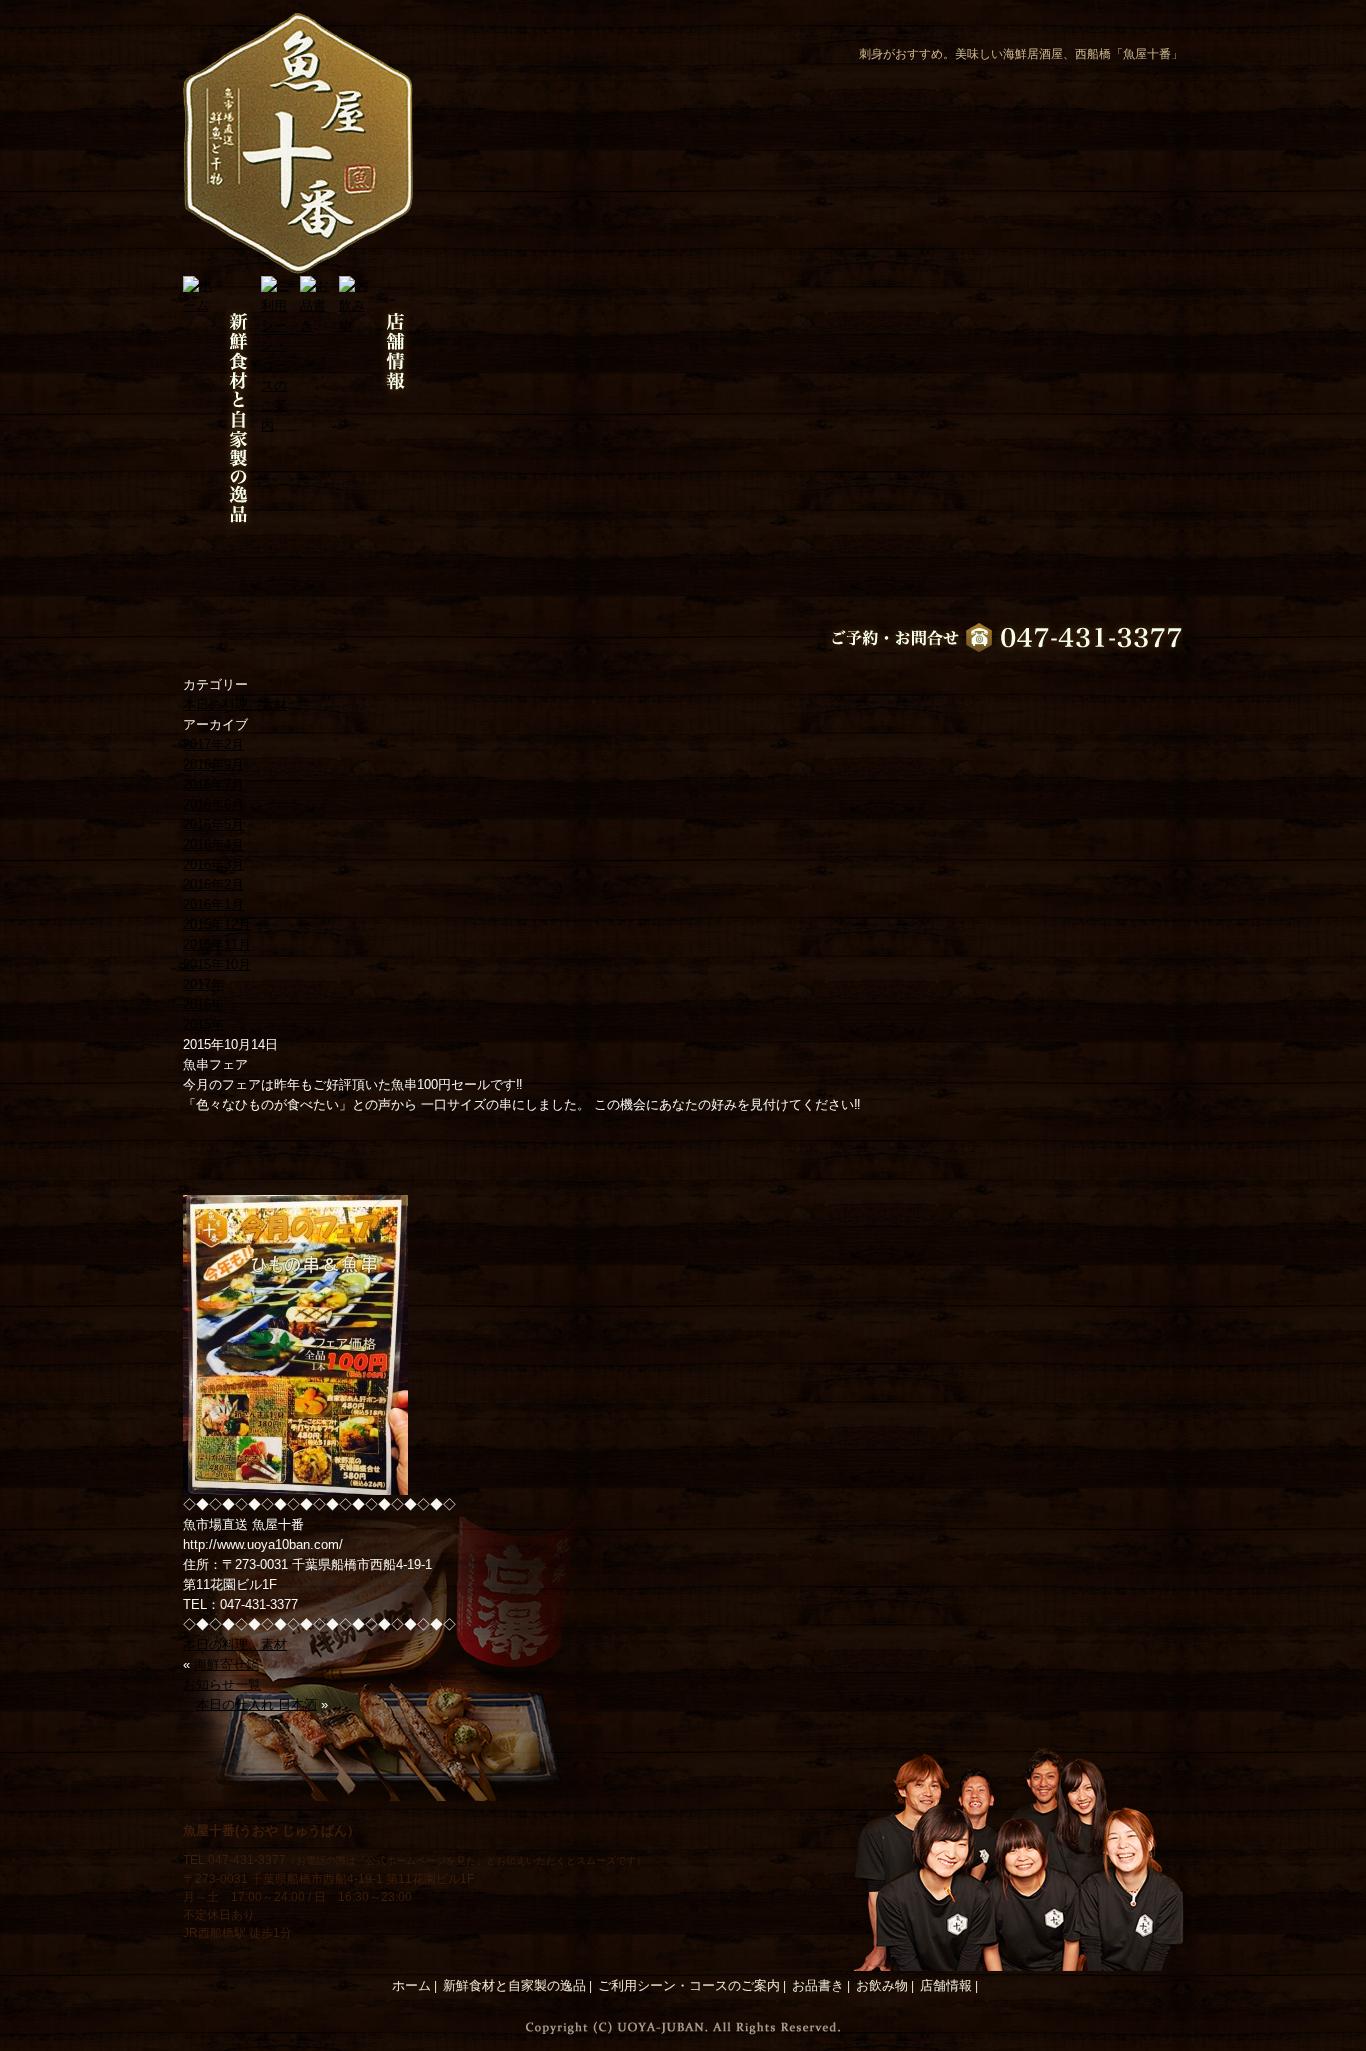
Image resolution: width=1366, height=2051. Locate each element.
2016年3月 (213, 864)
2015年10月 (217, 964)
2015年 (203, 1024)
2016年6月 (213, 804)
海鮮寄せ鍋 (226, 1664)
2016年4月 (213, 844)
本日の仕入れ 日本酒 (256, 1704)
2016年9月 (213, 764)
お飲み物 (882, 1985)
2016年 (203, 1004)
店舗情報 (946, 1985)
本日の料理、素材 (235, 704)
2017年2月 (213, 744)
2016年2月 (213, 884)
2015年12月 (217, 924)
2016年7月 (213, 784)
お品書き (818, 1985)
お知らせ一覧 (222, 1684)
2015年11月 (217, 944)
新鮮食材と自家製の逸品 (514, 1985)
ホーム (411, 1985)
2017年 (203, 984)
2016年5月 (213, 824)
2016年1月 (213, 904)
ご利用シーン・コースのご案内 (689, 1985)
